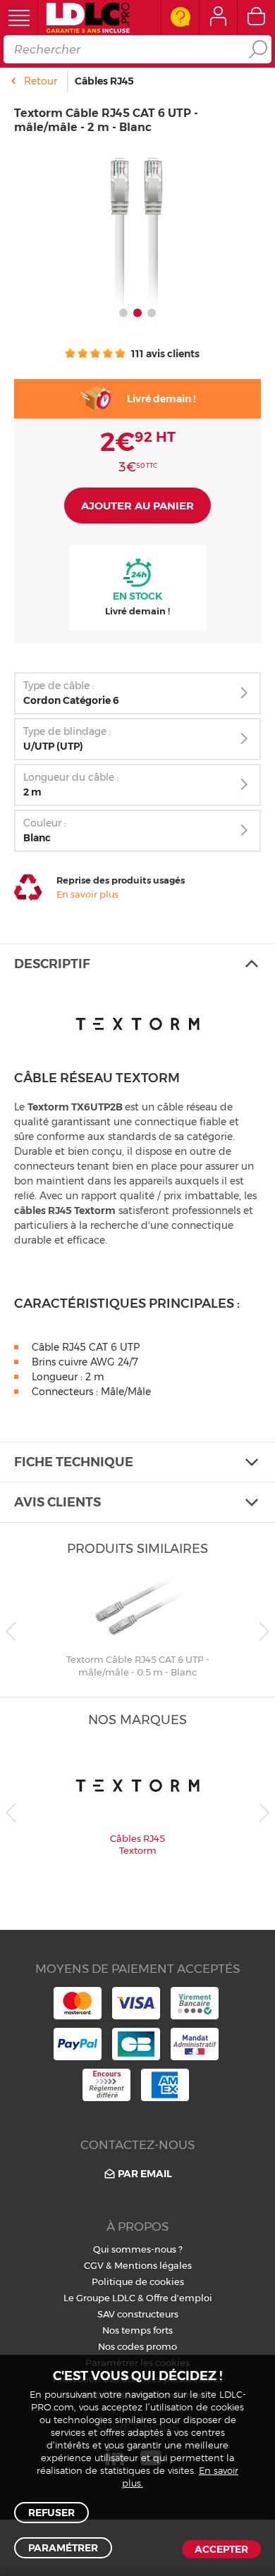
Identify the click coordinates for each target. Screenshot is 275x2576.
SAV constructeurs (138, 2314)
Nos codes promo (137, 2346)
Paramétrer (63, 2548)
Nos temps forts (137, 2330)
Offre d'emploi (179, 2298)
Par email (145, 2174)
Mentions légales (153, 2265)
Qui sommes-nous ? (138, 2249)
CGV (94, 2265)
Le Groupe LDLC (99, 2298)
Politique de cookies (138, 2281)
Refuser (51, 2513)
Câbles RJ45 (104, 81)
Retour (41, 81)
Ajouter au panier (137, 506)
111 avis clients (164, 354)
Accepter (221, 2549)
